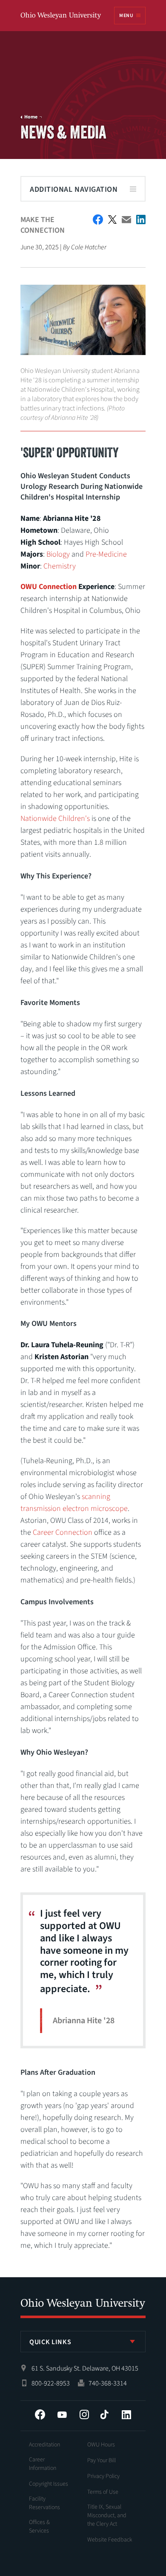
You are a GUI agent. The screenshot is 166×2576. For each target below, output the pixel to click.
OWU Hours (101, 2445)
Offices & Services (39, 2527)
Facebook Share (98, 219)
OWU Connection (49, 587)
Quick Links (50, 2342)
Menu (126, 16)
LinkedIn (126, 2414)
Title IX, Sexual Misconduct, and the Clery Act (107, 2515)
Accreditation (44, 2445)
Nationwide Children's (55, 819)
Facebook (40, 2414)
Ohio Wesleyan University (61, 16)
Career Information (43, 2464)
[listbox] (83, 2342)
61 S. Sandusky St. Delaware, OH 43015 (85, 2368)
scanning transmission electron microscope (74, 1503)
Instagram (84, 2414)
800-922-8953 (51, 2383)
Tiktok (104, 2414)
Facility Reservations (44, 2503)
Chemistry (60, 566)
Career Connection (63, 1532)
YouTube (62, 2414)
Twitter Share (112, 219)
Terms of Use (103, 2492)
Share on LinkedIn (141, 219)
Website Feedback (110, 2540)
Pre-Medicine (106, 554)
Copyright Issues (49, 2484)
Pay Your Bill (102, 2460)
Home (31, 117)
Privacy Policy (103, 2476)
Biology (58, 554)
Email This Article (126, 220)
